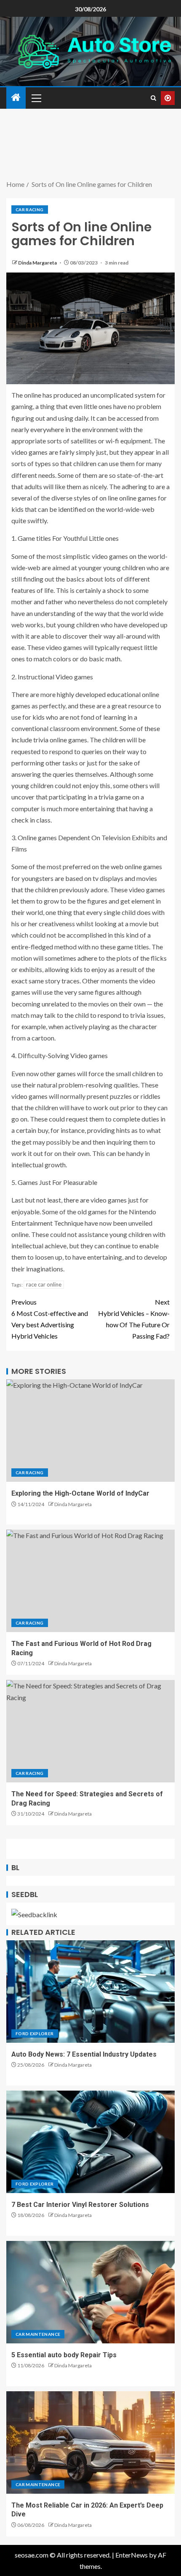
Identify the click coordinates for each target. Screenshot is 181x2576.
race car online (44, 1284)
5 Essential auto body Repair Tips (64, 2355)
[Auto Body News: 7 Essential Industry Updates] (90, 1992)
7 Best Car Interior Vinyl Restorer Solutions (80, 2205)
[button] (36, 98)
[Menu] (36, 98)
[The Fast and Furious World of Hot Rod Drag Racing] (90, 1581)
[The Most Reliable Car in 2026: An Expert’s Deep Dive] (90, 2442)
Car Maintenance (38, 2334)
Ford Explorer (35, 2034)
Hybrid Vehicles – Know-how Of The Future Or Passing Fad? (134, 1319)
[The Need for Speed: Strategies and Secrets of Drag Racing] (90, 1731)
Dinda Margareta (38, 263)
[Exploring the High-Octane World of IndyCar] (90, 1431)
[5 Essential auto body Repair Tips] (90, 2292)
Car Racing (30, 210)
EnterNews (132, 2555)
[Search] (153, 98)
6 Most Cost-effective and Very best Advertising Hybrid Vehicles (50, 1319)
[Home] (16, 98)
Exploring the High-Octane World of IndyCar (80, 1493)
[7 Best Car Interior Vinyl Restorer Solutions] (90, 2142)
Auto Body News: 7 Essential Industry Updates (84, 2054)
